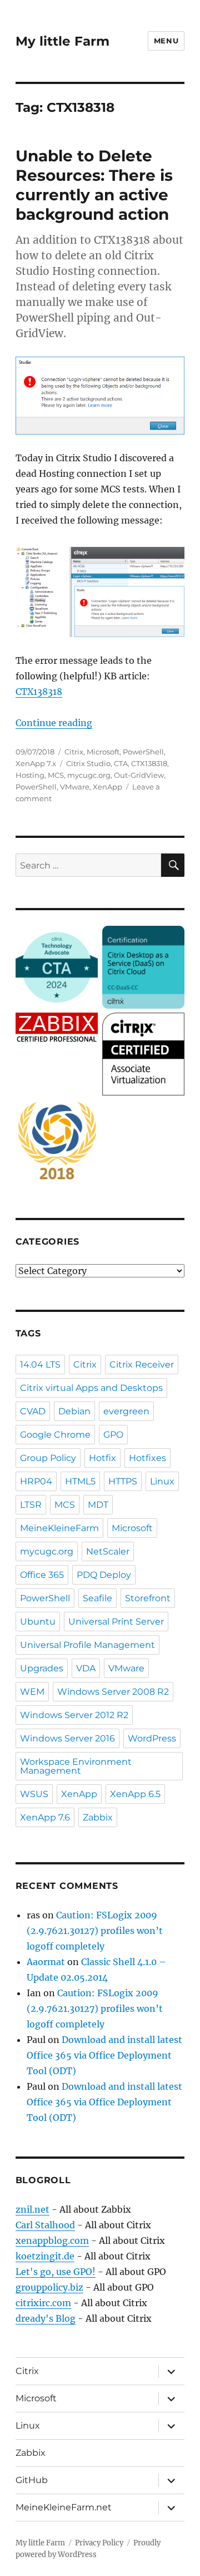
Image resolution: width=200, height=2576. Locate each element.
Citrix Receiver (142, 1365)
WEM (32, 1692)
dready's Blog (46, 2318)
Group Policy (48, 1458)
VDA (86, 1668)
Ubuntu (38, 1622)
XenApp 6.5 (135, 1794)
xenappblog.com (52, 2241)
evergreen (126, 1411)
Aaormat (46, 1962)
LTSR (31, 1505)
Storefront (148, 1598)
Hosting (30, 775)
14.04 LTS (40, 1365)
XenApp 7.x (36, 763)
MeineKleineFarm (59, 1528)
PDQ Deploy (104, 1575)
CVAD (33, 1411)
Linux (162, 1481)
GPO (113, 1435)
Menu (166, 41)
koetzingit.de (45, 2256)
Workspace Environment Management (76, 1766)
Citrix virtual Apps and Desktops (91, 1388)
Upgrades (42, 1668)
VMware (75, 787)
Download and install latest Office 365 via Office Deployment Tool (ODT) (104, 2055)
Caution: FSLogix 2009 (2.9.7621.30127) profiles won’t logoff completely (95, 1931)
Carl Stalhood (45, 2225)
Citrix (74, 752)
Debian (74, 1411)
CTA (121, 763)
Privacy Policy (99, 2543)
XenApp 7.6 (45, 1817)
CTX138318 (39, 692)
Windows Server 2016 (67, 1738)
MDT (98, 1505)
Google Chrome (55, 1435)
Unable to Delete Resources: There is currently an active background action (94, 185)
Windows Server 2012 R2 (74, 1715)
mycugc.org (89, 775)
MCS (56, 775)
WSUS (34, 1794)
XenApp (107, 787)
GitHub (32, 2480)
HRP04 (36, 1481)
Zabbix (98, 1817)
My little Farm (62, 41)
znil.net (32, 2209)
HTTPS (123, 1481)
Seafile (97, 1598)
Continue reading (54, 723)
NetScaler (108, 1551)
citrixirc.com (43, 2303)
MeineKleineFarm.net (64, 2507)
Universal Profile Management (87, 1645)
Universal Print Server (116, 1622)
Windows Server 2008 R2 (113, 1692)
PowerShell (143, 752)
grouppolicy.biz (49, 2287)
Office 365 (42, 1575)
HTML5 (80, 1481)
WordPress (152, 1738)
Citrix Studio (88, 763)
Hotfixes (147, 1458)
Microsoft (103, 752)
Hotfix (102, 1458)
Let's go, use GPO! (56, 2272)
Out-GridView (139, 775)
